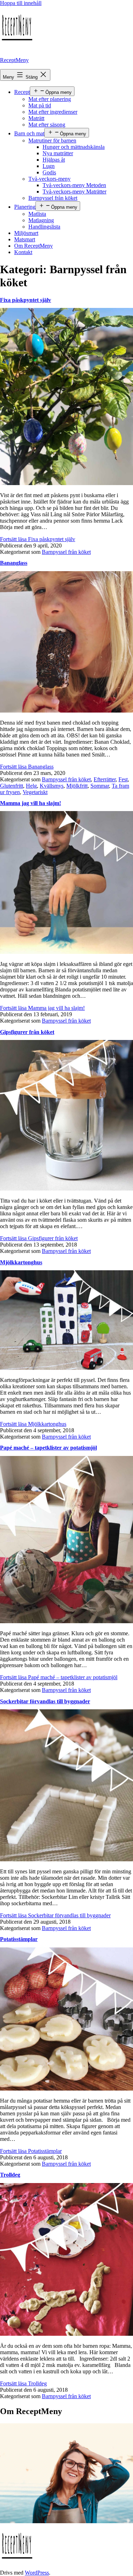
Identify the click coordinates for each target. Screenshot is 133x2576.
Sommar (100, 786)
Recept (22, 92)
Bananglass (14, 563)
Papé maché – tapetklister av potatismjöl (48, 1448)
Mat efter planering (50, 99)
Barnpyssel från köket (53, 198)
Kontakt (23, 252)
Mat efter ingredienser (53, 112)
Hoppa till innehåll (21, 3)
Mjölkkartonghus (21, 1262)
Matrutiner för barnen (52, 140)
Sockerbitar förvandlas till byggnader (45, 1701)
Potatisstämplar (19, 1939)
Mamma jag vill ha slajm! (31, 803)
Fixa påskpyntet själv (26, 300)
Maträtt (36, 118)
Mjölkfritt (77, 786)
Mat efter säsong (47, 125)
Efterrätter (105, 779)
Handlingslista (44, 227)
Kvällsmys (52, 786)
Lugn (49, 166)
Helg (31, 786)
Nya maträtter (58, 153)
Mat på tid (40, 105)
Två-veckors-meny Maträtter (74, 192)
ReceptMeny (14, 60)
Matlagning (41, 220)
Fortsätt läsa (38, 539)
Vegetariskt (35, 792)
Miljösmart (26, 233)
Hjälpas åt (54, 160)
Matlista (37, 214)
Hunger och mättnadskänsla (74, 147)
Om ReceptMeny (34, 246)
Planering (25, 207)
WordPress (37, 2573)
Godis (49, 172)
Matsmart (25, 239)
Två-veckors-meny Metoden (74, 185)
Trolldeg (10, 2175)
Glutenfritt (12, 786)
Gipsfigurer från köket (27, 1032)
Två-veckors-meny (49, 179)
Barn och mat (29, 133)
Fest (123, 779)
